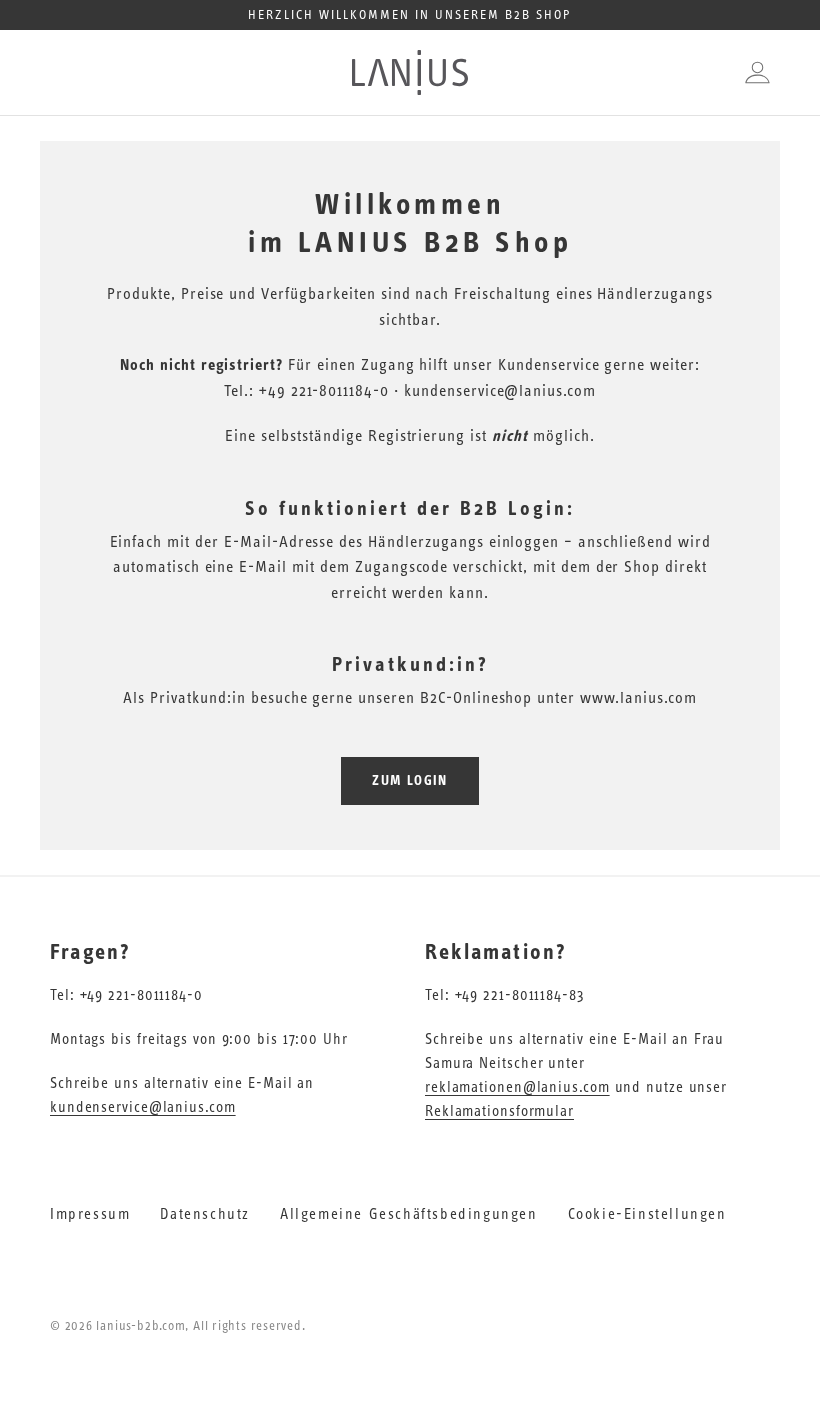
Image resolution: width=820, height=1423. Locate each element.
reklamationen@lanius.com (517, 1087)
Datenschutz (205, 1214)
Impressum (90, 1214)
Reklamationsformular (499, 1111)
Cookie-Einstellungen (647, 1214)
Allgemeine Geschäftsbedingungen (409, 1214)
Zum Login (410, 781)
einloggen (524, 542)
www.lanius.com (638, 698)
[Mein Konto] (752, 72)
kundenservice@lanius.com (143, 1107)
